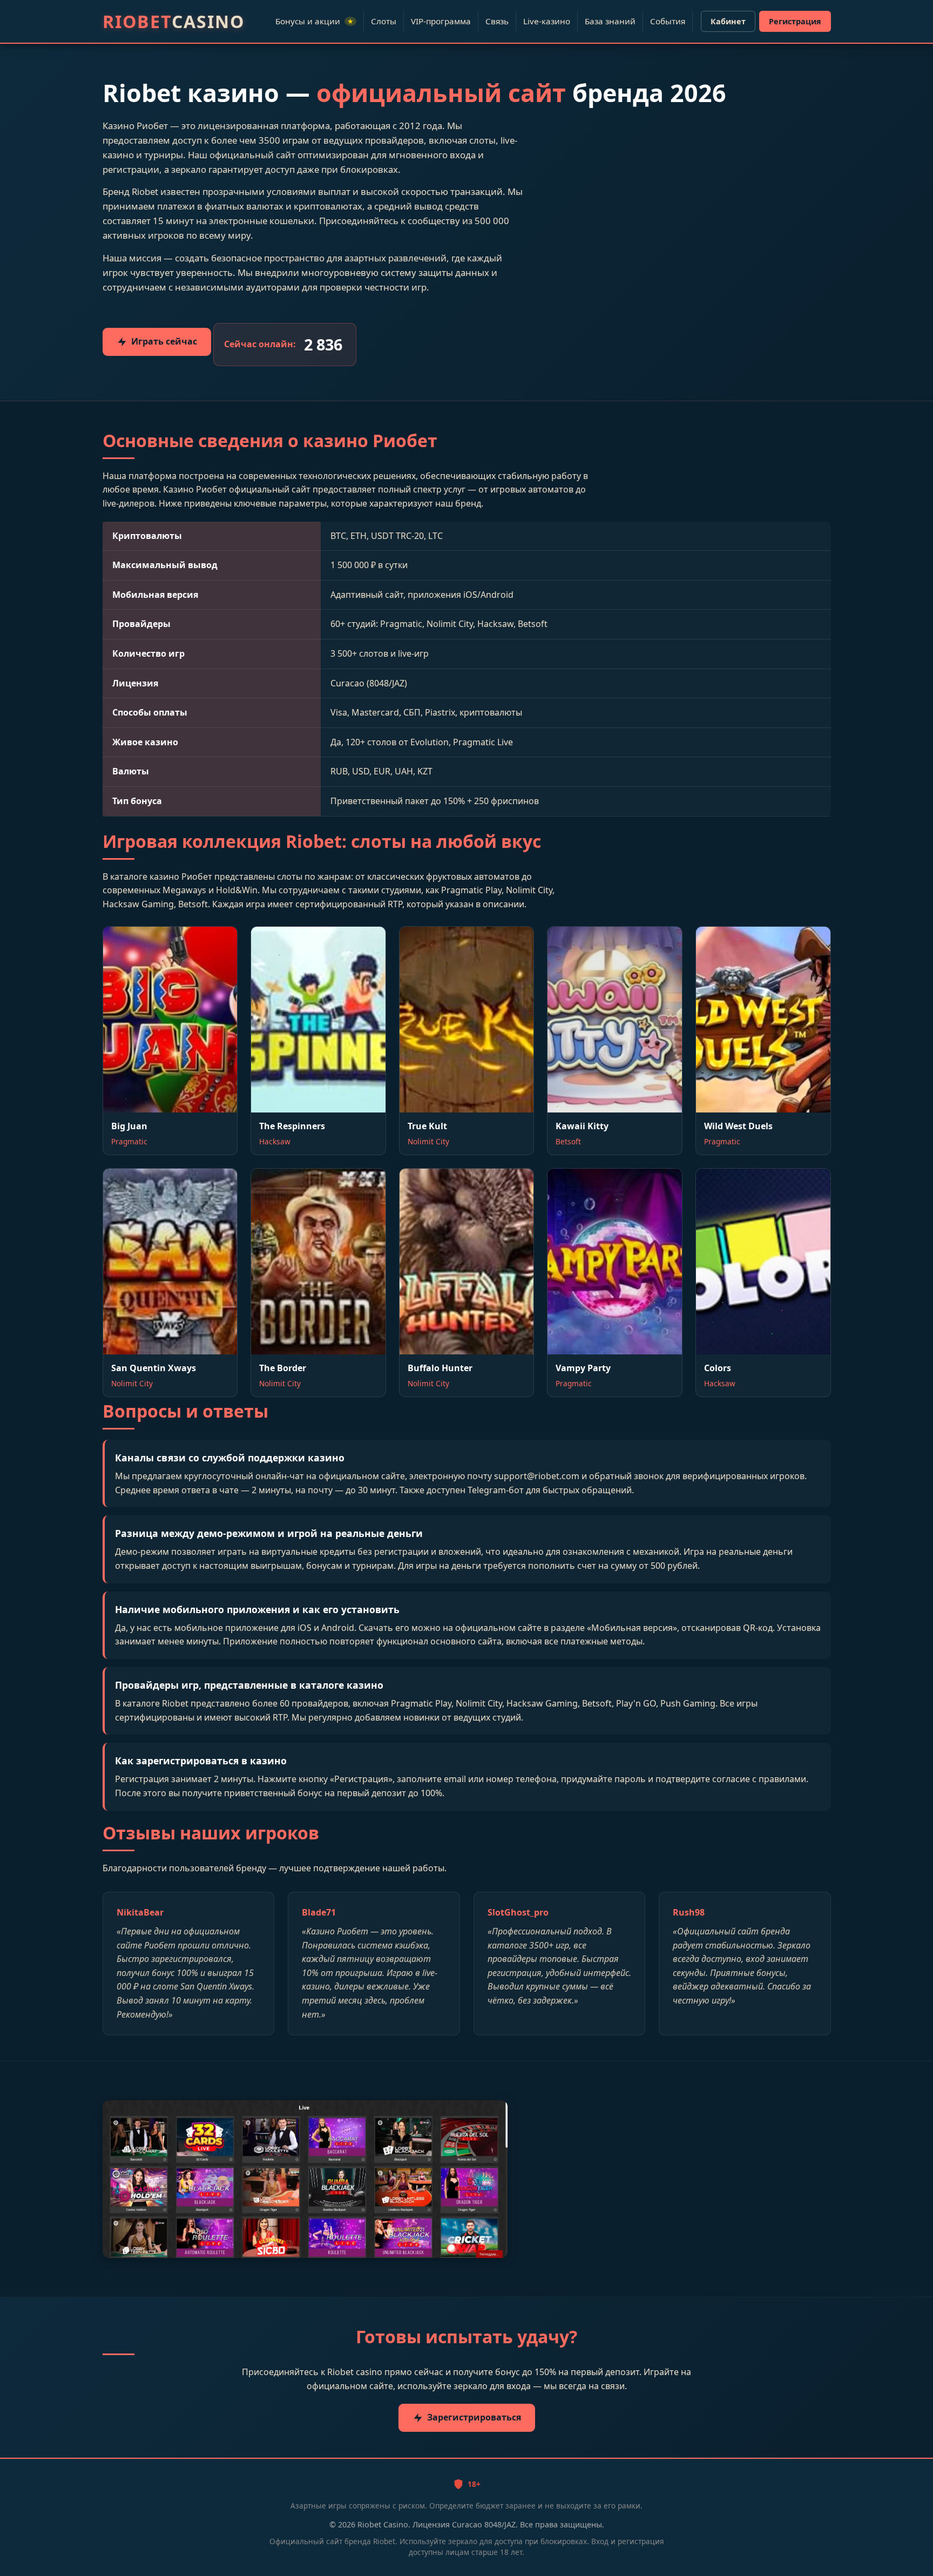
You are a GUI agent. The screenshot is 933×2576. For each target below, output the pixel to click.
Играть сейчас (164, 341)
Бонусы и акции (315, 21)
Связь (497, 21)
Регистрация (795, 21)
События (668, 21)
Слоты (384, 21)
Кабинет (728, 21)
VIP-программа (441, 21)
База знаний (610, 21)
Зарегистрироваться (474, 2417)
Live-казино (547, 21)
